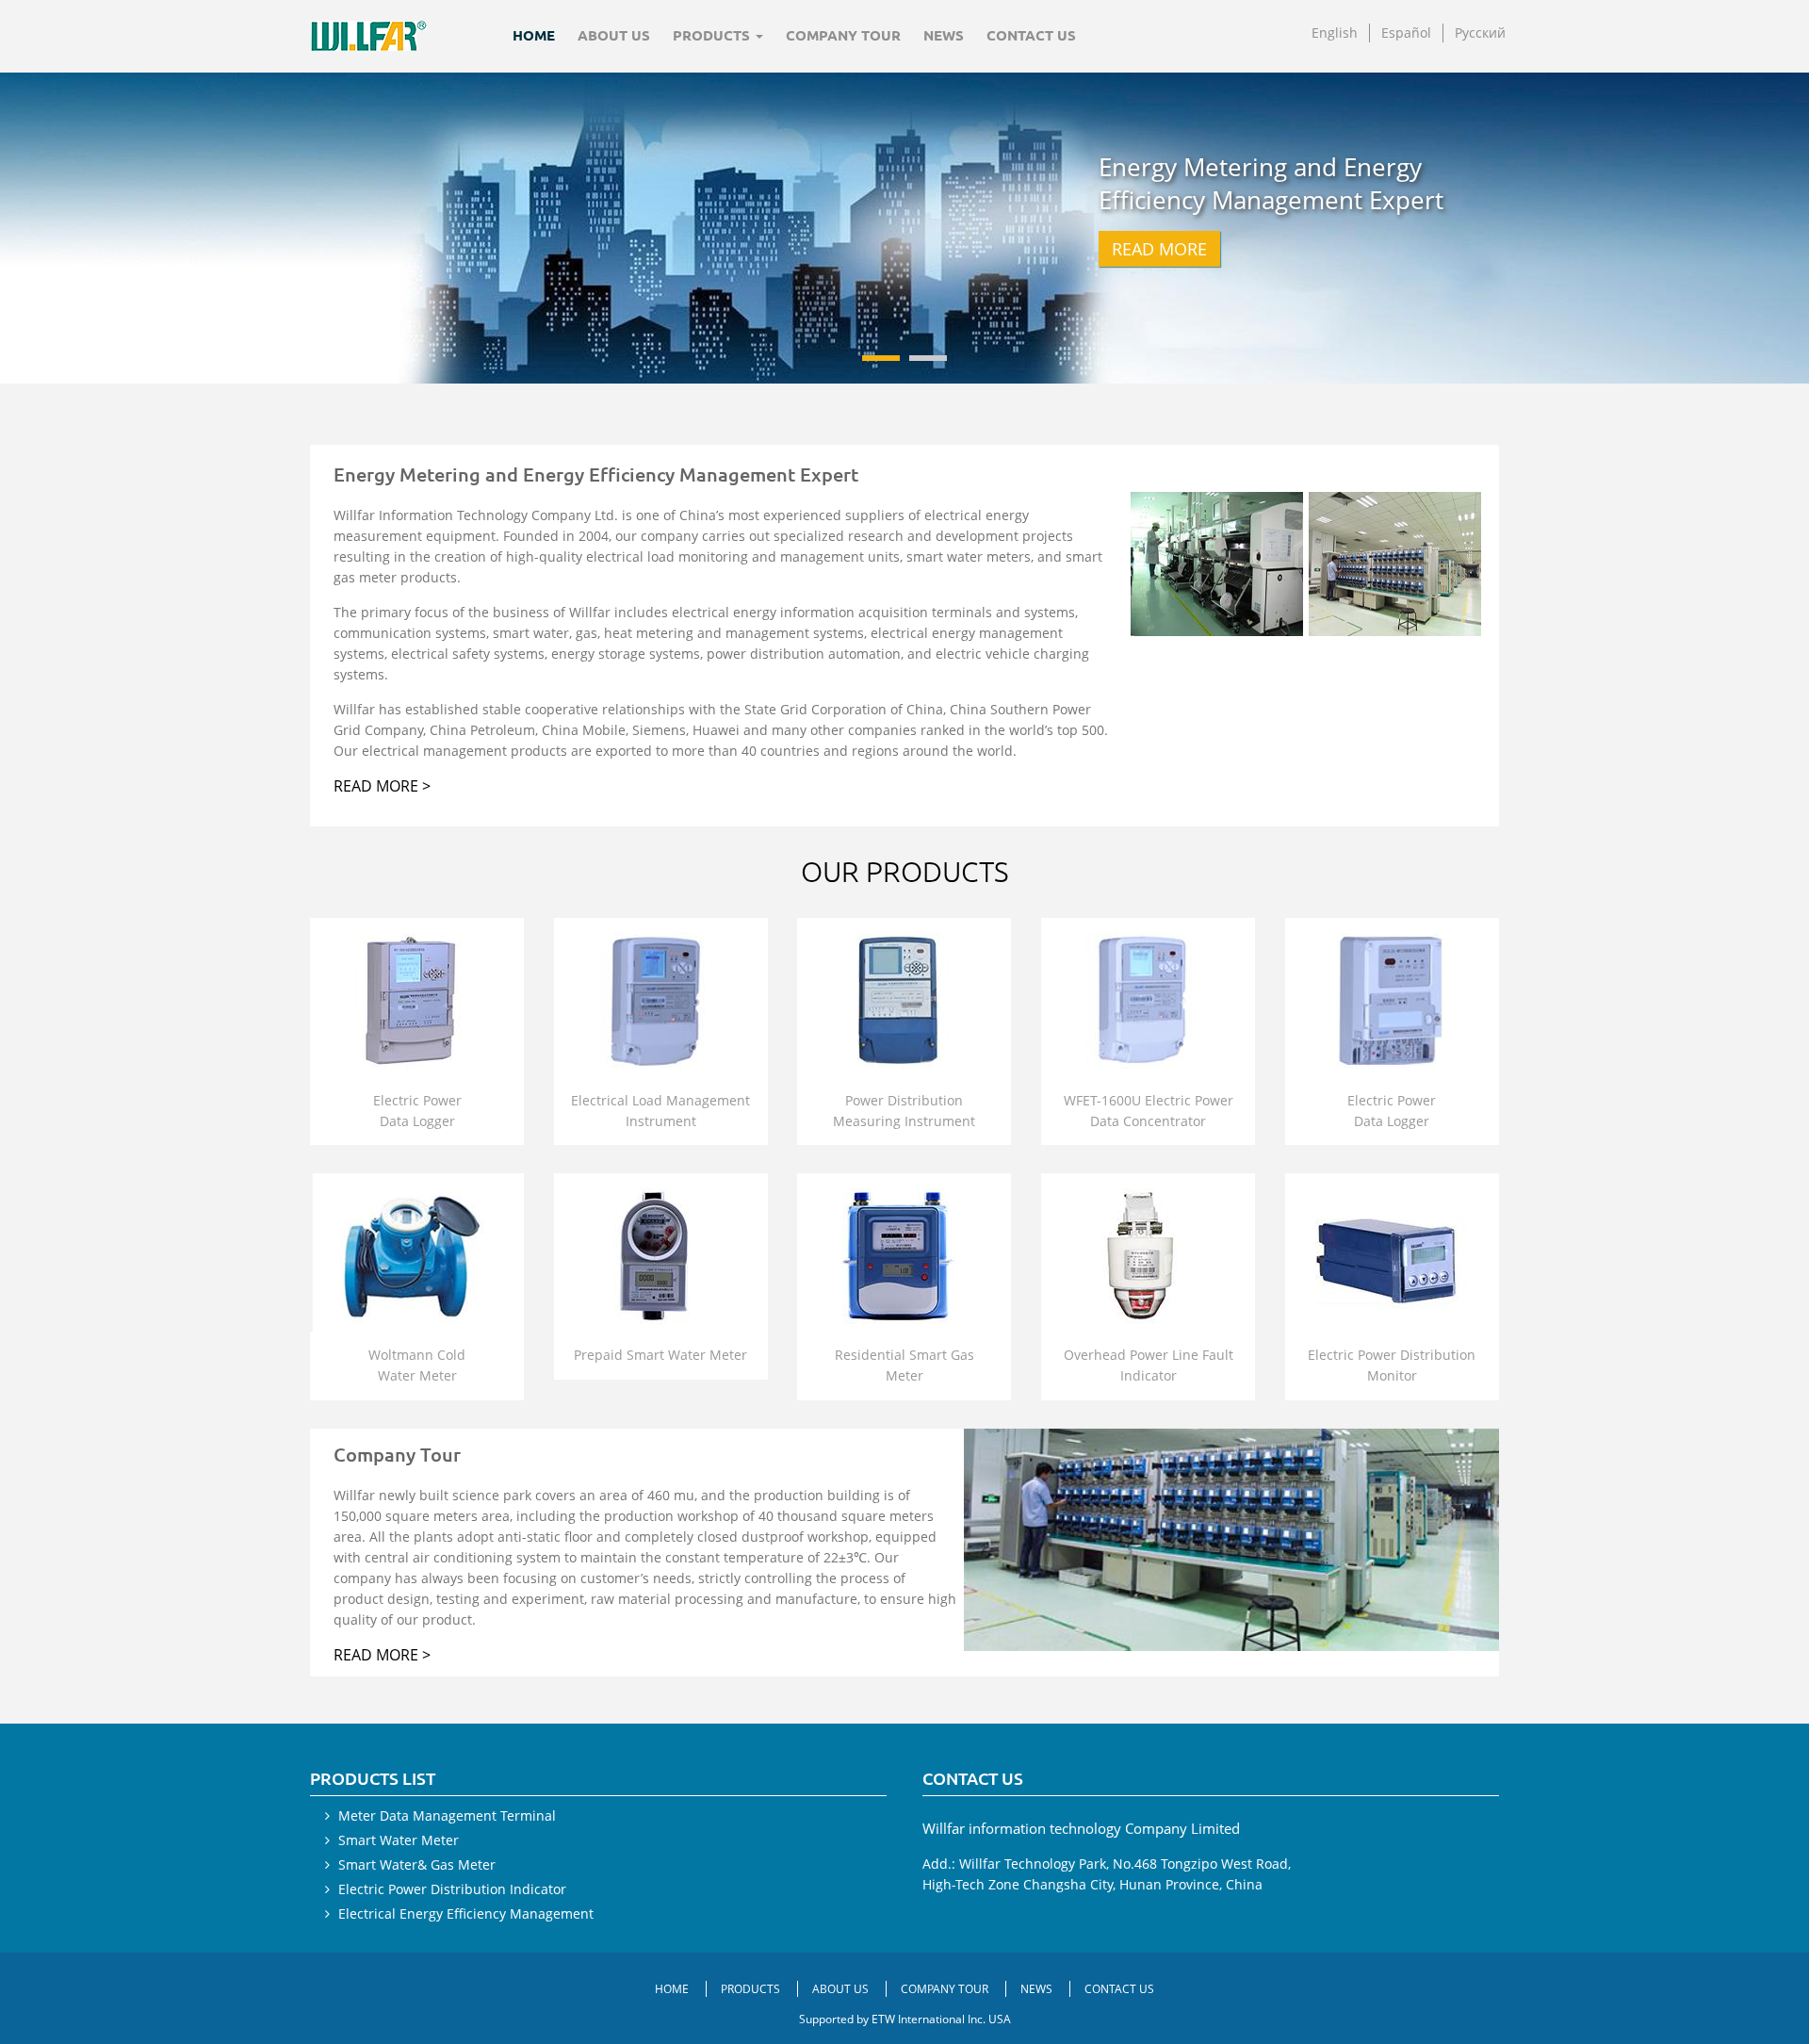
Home (534, 35)
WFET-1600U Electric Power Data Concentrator (1149, 1111)
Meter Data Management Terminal (447, 1815)
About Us (614, 35)
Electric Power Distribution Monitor (1392, 1365)
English (1335, 33)
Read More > (382, 786)
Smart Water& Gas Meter (417, 1864)
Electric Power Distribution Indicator (452, 1889)
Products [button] (713, 35)
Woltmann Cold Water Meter (417, 1365)
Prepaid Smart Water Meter (660, 1355)
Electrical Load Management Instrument (660, 1111)
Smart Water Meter (399, 1840)
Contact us (973, 1778)
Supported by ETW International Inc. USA (905, 2019)
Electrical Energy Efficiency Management (466, 1913)
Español (1406, 33)
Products (752, 1989)
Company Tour (843, 35)
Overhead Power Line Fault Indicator (1149, 1365)
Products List (373, 1778)
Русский (1480, 33)
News (944, 35)
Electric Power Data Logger (417, 1111)
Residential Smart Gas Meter (904, 1365)
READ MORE (1159, 249)
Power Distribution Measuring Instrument (904, 1111)
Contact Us (1031, 35)
